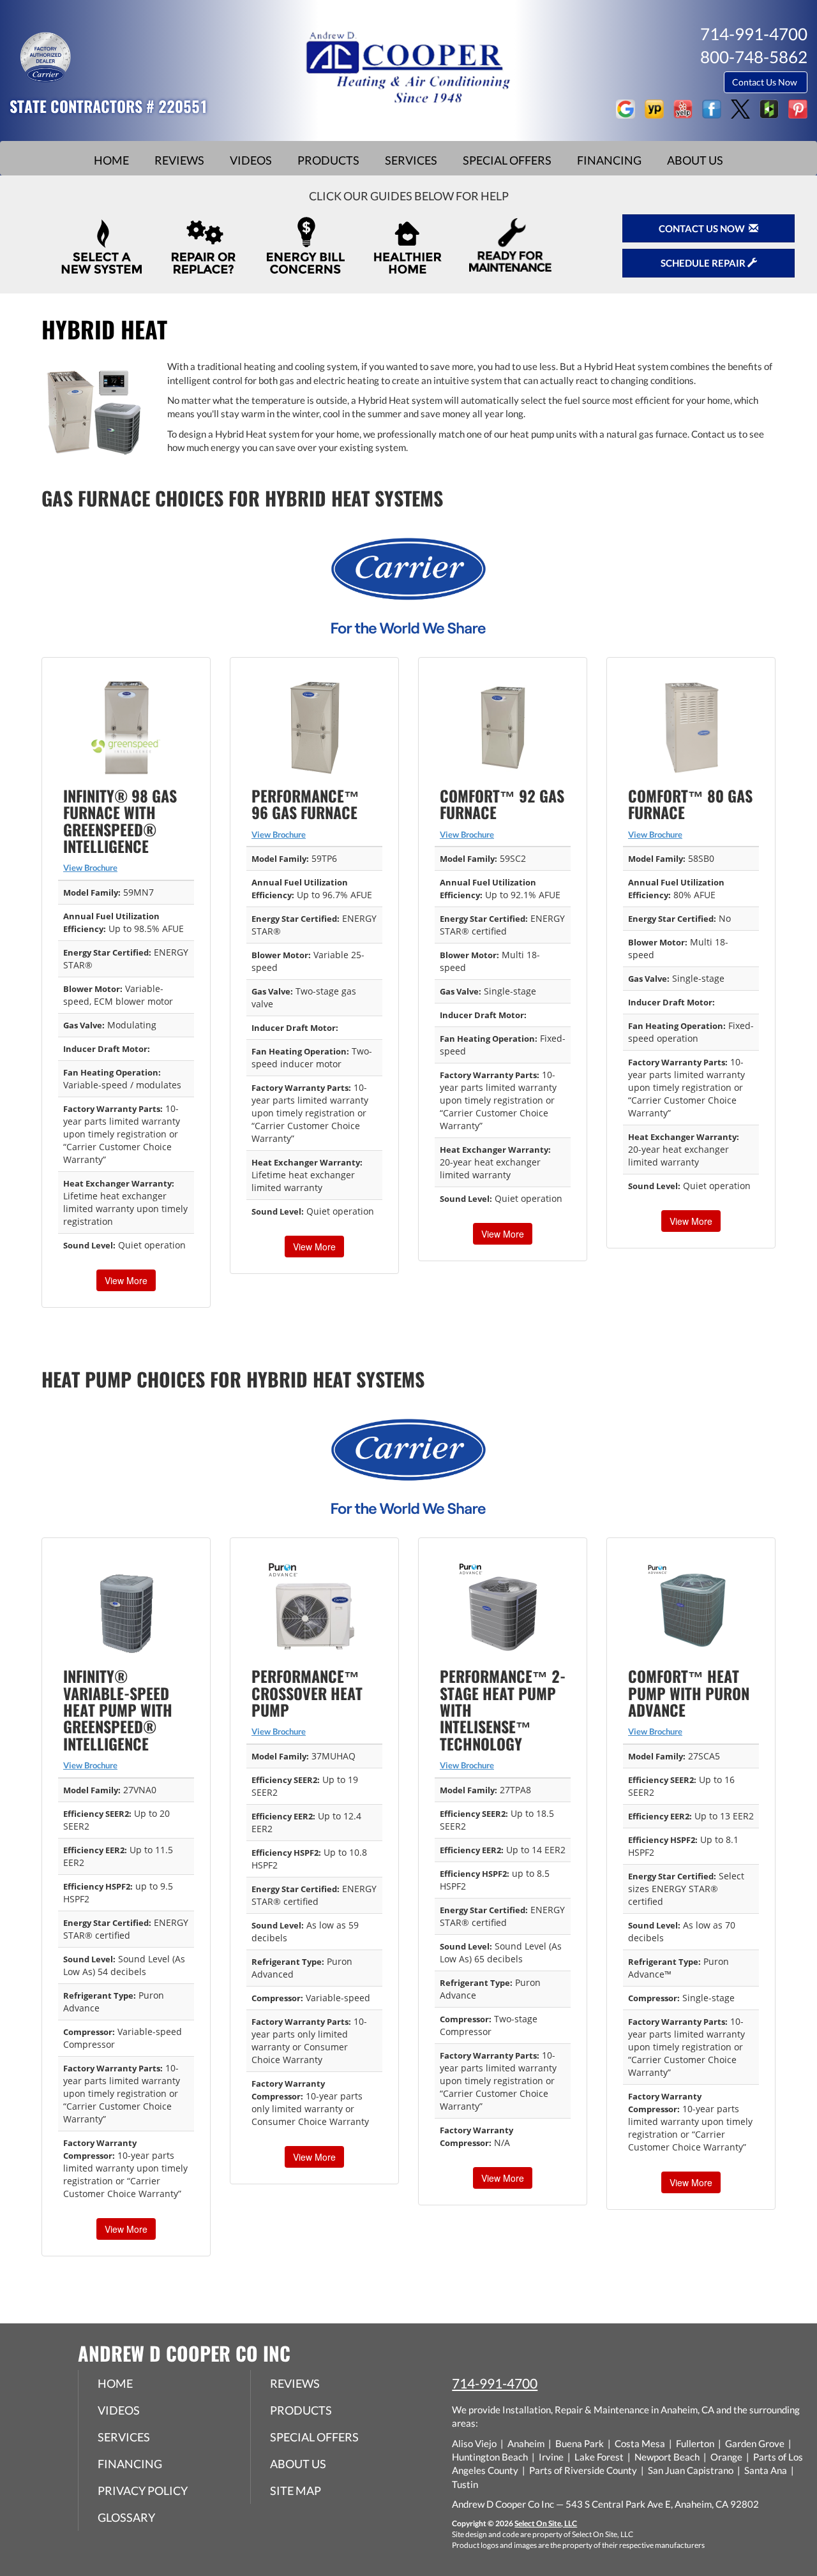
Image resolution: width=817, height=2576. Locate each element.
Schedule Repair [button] (704, 263)
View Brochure (90, 868)
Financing (609, 160)
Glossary (126, 2517)
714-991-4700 (495, 2383)
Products (328, 160)
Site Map (296, 2491)
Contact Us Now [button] (766, 82)
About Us (695, 160)
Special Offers (507, 160)
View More (126, 1280)
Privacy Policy (143, 2491)
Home (111, 160)
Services (411, 160)
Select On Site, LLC (546, 2523)
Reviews (179, 160)
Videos (251, 160)
